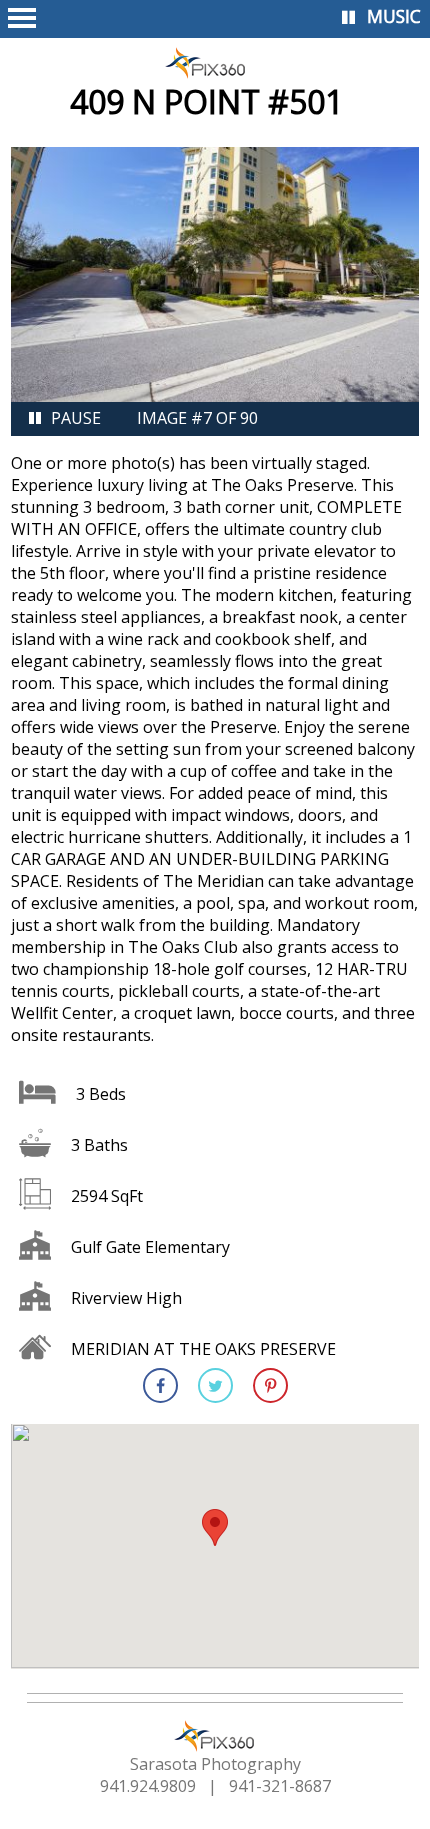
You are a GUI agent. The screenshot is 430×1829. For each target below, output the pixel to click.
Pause (76, 418)
